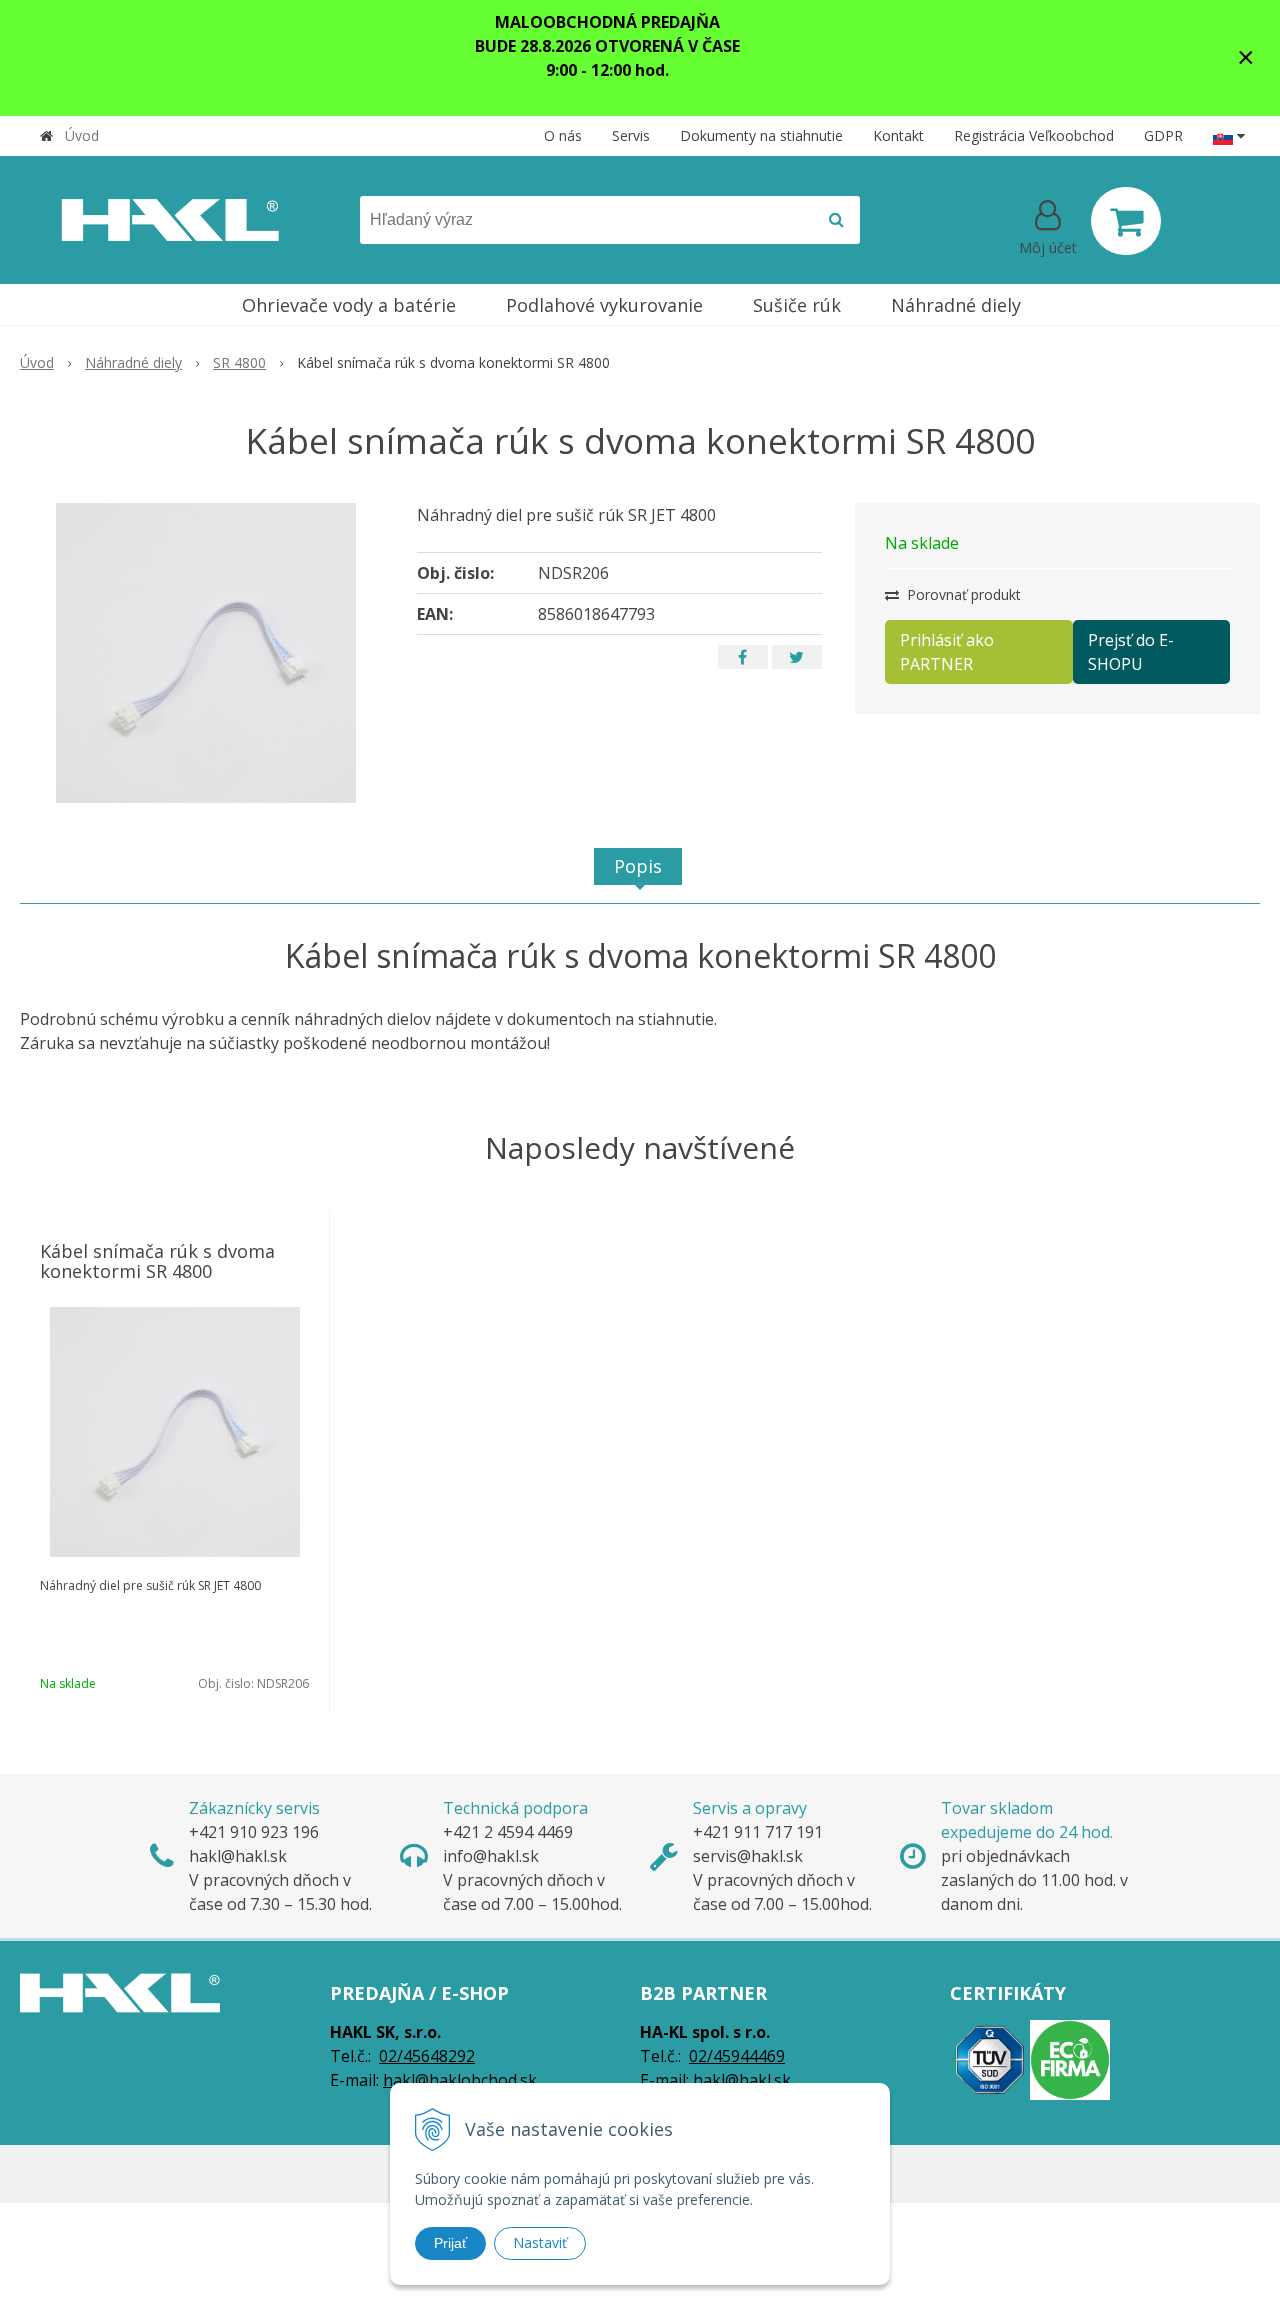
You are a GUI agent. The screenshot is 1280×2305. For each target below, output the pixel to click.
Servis (631, 135)
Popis (638, 866)
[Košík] (1126, 221)
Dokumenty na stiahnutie (761, 135)
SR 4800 (239, 362)
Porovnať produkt (962, 594)
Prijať (450, 2243)
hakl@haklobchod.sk (460, 2080)
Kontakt (898, 135)
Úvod (82, 135)
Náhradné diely (133, 362)
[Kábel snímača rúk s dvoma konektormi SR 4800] (206, 653)
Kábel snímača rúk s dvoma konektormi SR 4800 (157, 1261)
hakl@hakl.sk (742, 2080)
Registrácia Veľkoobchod (1034, 135)
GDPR (1163, 135)
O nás (563, 135)
